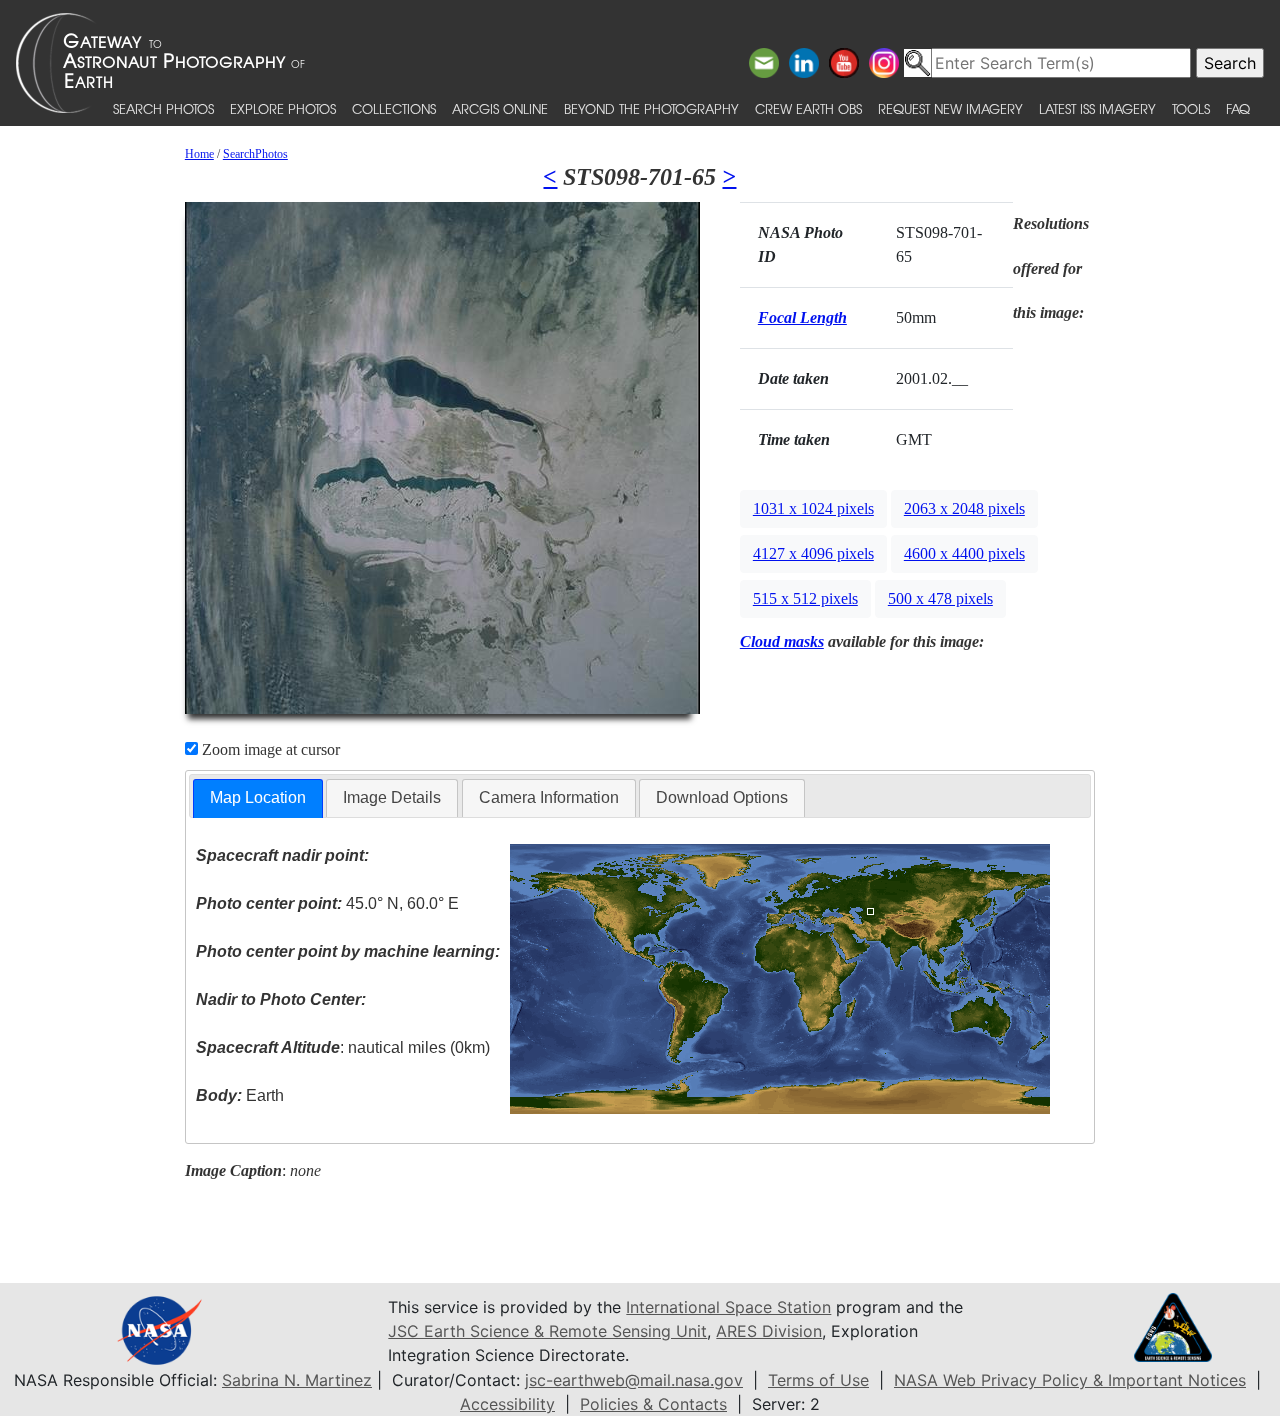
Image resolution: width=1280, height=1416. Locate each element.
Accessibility (507, 1404)
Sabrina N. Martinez (297, 1380)
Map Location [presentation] (258, 797)
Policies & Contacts (653, 1404)
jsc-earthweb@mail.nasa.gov (634, 1380)
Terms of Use (818, 1380)
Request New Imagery (950, 108)
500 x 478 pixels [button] (940, 598)
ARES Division (769, 1331)
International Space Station (728, 1307)
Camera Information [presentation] (549, 797)
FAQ (1238, 108)
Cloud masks (782, 641)
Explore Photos (283, 108)
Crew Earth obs (808, 108)
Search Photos (163, 108)
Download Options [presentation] (722, 797)
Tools (1191, 108)
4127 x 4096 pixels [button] (813, 553)
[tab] (258, 798)
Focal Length (802, 317)
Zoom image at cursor (269, 749)
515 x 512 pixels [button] (805, 598)
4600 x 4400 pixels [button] (964, 553)
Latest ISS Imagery (1097, 108)
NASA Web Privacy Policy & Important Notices (1070, 1380)
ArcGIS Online (500, 108)
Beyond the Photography (651, 108)
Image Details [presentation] (392, 797)
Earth (240, 1095)
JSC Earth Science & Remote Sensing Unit (547, 1331)
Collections (394, 108)
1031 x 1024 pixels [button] (813, 508)
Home (199, 154)
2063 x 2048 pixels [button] (964, 508)
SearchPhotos (255, 154)
